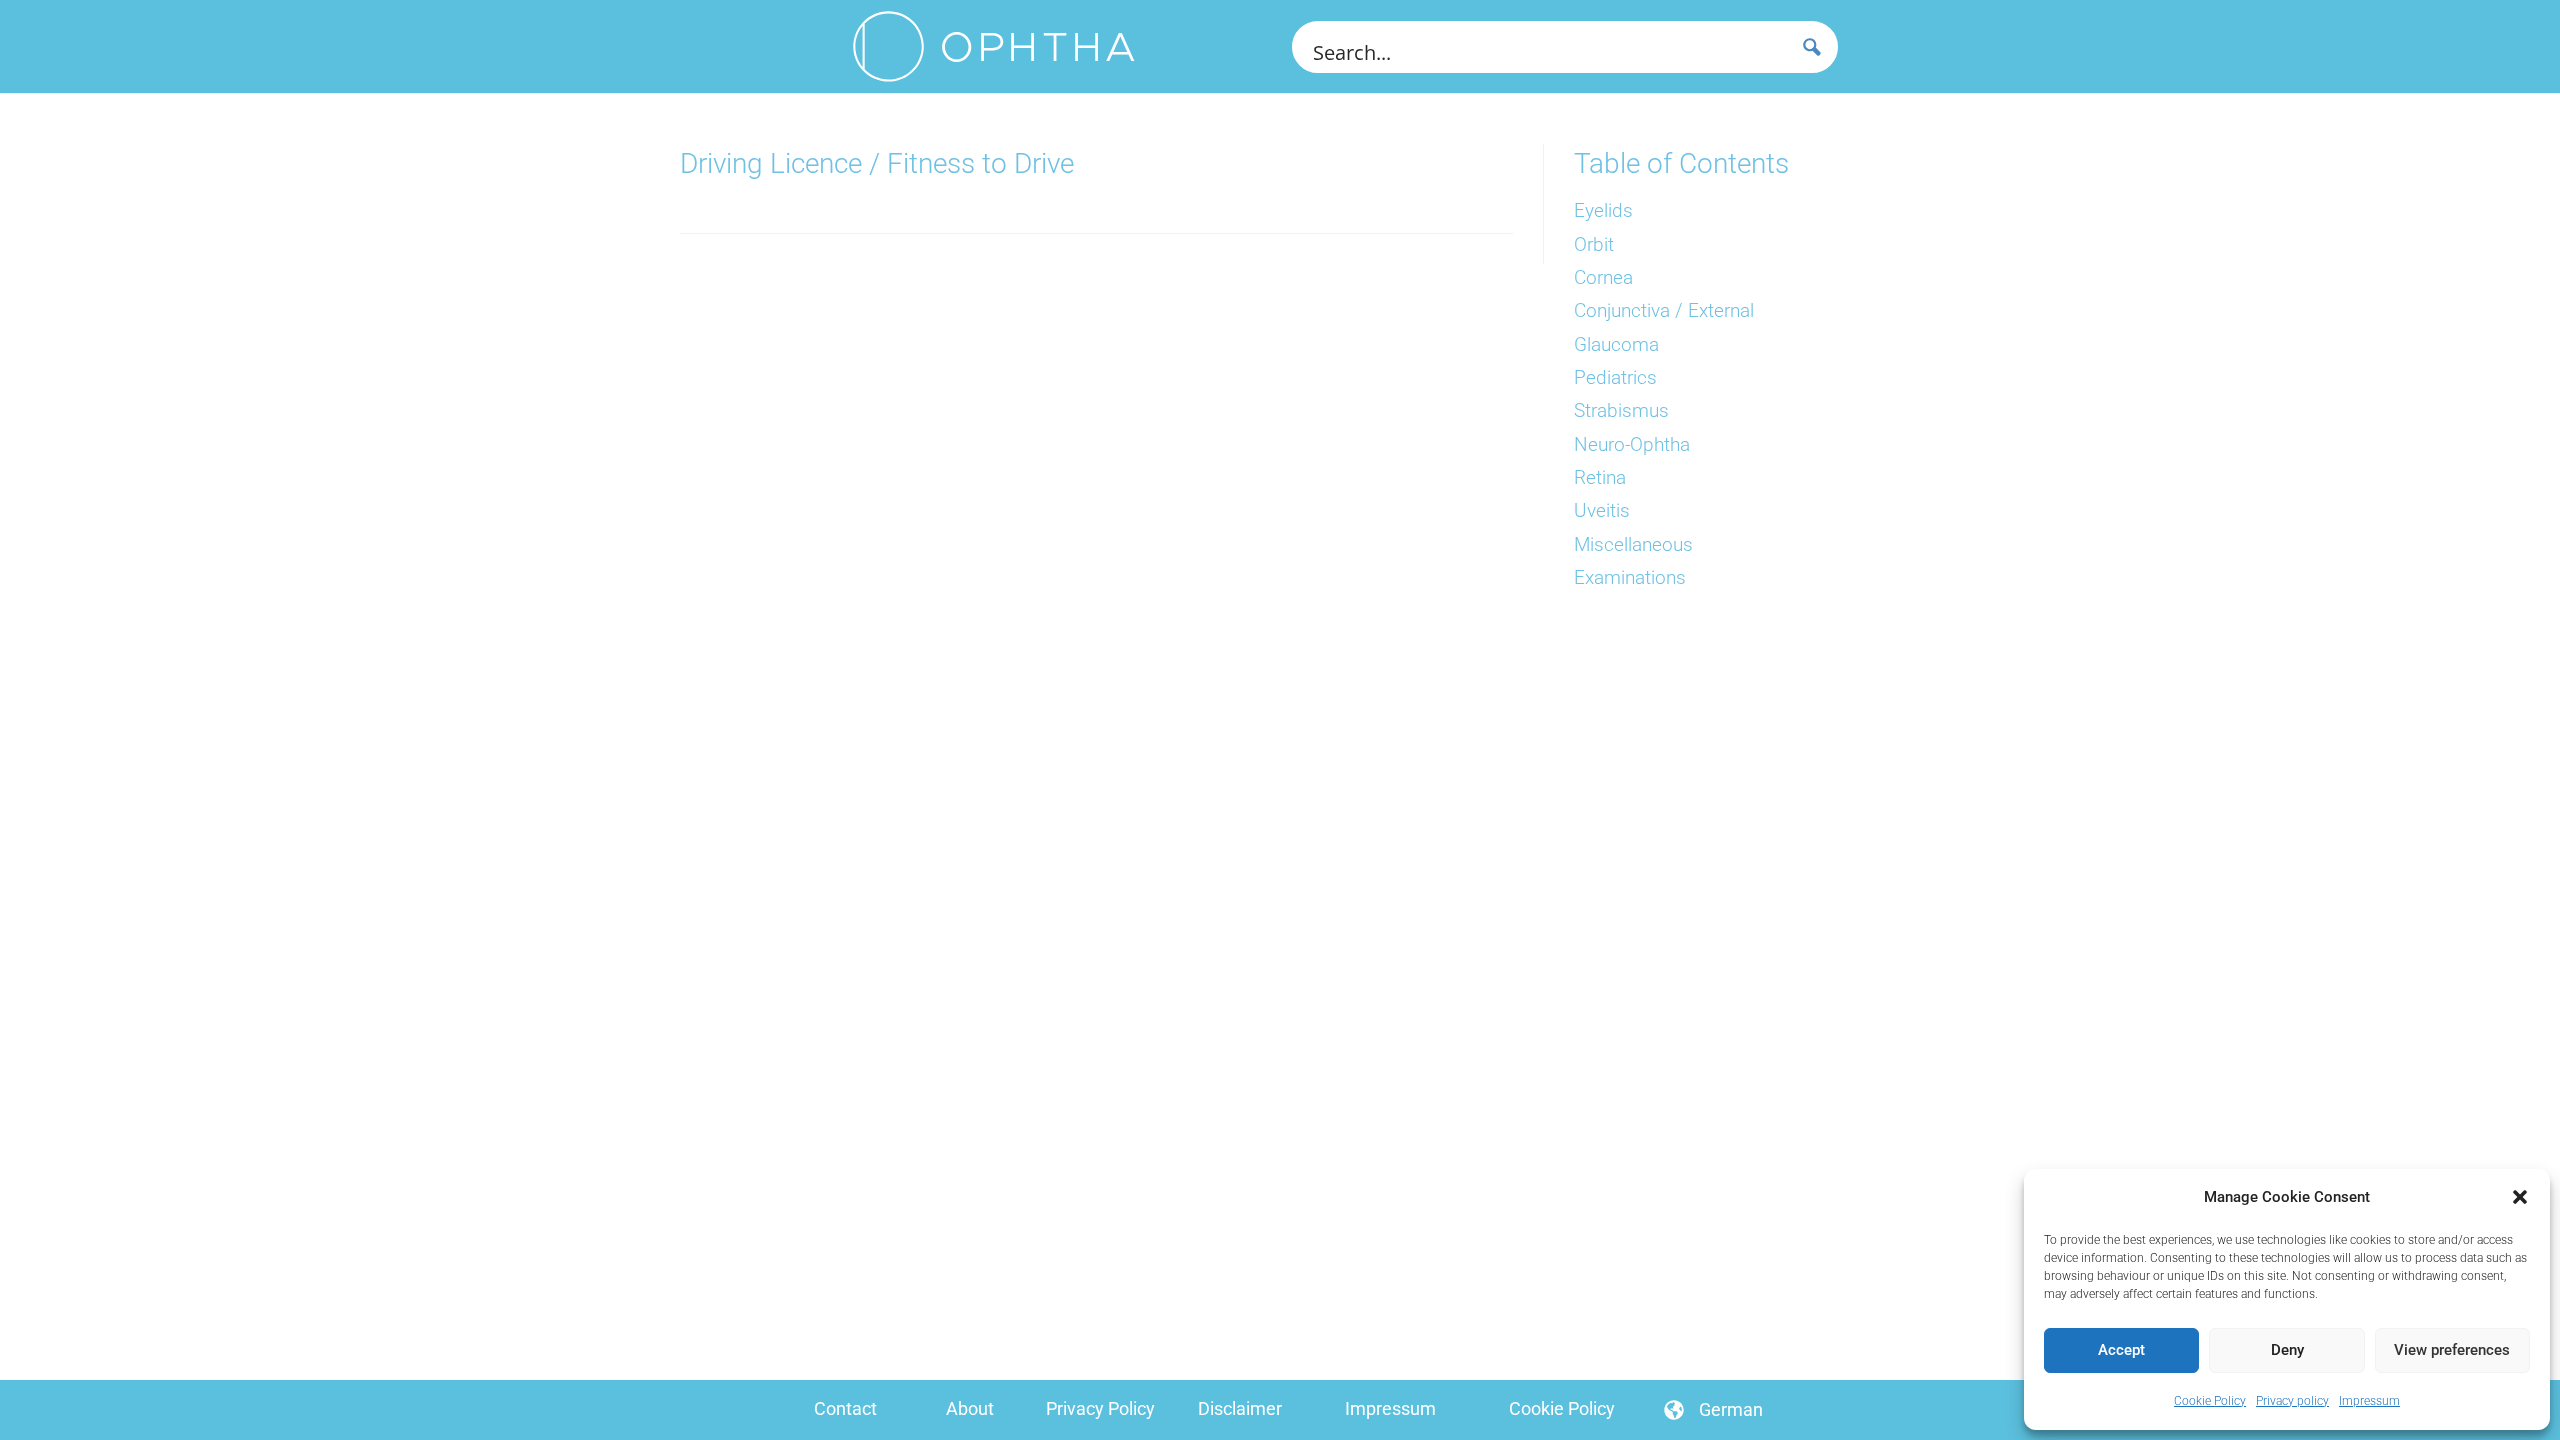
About (970, 1408)
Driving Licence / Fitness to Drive (877, 163)
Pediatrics (1615, 378)
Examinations (1630, 578)
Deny (2287, 1350)
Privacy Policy (1100, 1408)
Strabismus (1621, 411)
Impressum (2369, 1401)
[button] (2520, 1197)
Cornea (1603, 278)
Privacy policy (2292, 1401)
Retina (1600, 478)
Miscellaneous (1633, 545)
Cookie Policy (2210, 1401)
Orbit (1594, 245)
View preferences (2452, 1350)
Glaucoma (1616, 345)
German (1731, 1409)
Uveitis (1602, 511)
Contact (845, 1408)
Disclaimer (1240, 1408)
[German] (1674, 1410)
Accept (2121, 1350)
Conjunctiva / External (1664, 311)
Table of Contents (1681, 163)
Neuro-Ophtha (1632, 445)
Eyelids (1603, 211)
